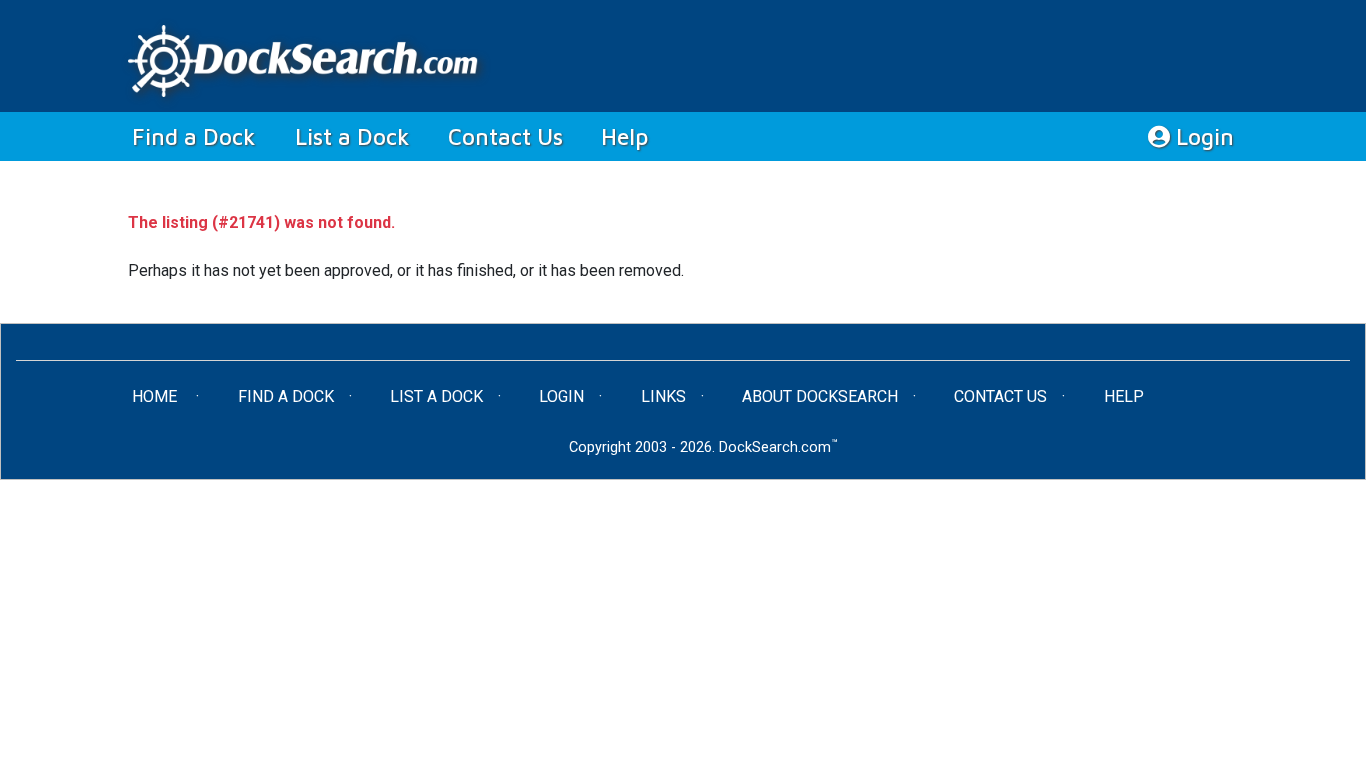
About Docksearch (820, 396)
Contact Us (505, 136)
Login (1202, 136)
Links (663, 396)
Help (624, 136)
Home (175, 396)
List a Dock (352, 136)
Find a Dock (203, 136)
